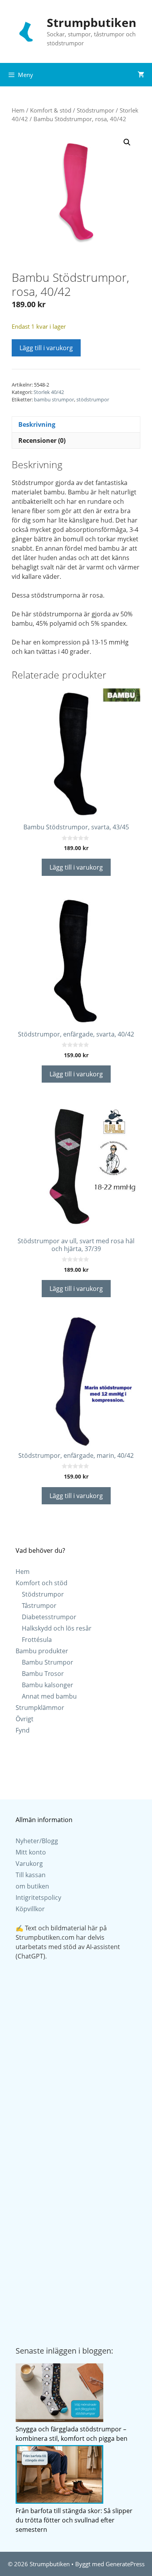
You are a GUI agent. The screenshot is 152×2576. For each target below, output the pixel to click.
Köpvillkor (30, 1909)
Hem (18, 110)
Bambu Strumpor (48, 1662)
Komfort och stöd (42, 1583)
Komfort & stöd (51, 110)
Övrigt (25, 1719)
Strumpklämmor (40, 1708)
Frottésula (37, 1640)
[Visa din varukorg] (141, 75)
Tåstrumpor (39, 1606)
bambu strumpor (54, 399)
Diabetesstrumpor (49, 1617)
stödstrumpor (93, 399)
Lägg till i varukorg (46, 348)
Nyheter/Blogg (37, 1841)
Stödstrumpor (95, 110)
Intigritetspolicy (38, 1898)
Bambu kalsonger (48, 1685)
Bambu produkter (42, 1651)
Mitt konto (31, 1852)
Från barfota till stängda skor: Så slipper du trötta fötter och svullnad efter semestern (74, 2520)
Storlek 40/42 (49, 392)
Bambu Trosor (43, 1674)
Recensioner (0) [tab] (42, 440)
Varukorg (29, 1864)
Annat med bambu (49, 1696)
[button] (127, 142)
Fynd (23, 1730)
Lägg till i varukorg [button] (76, 867)
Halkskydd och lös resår (57, 1628)
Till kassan (31, 1875)
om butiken (32, 1886)
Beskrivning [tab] (37, 424)
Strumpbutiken (92, 22)
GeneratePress (125, 2564)
